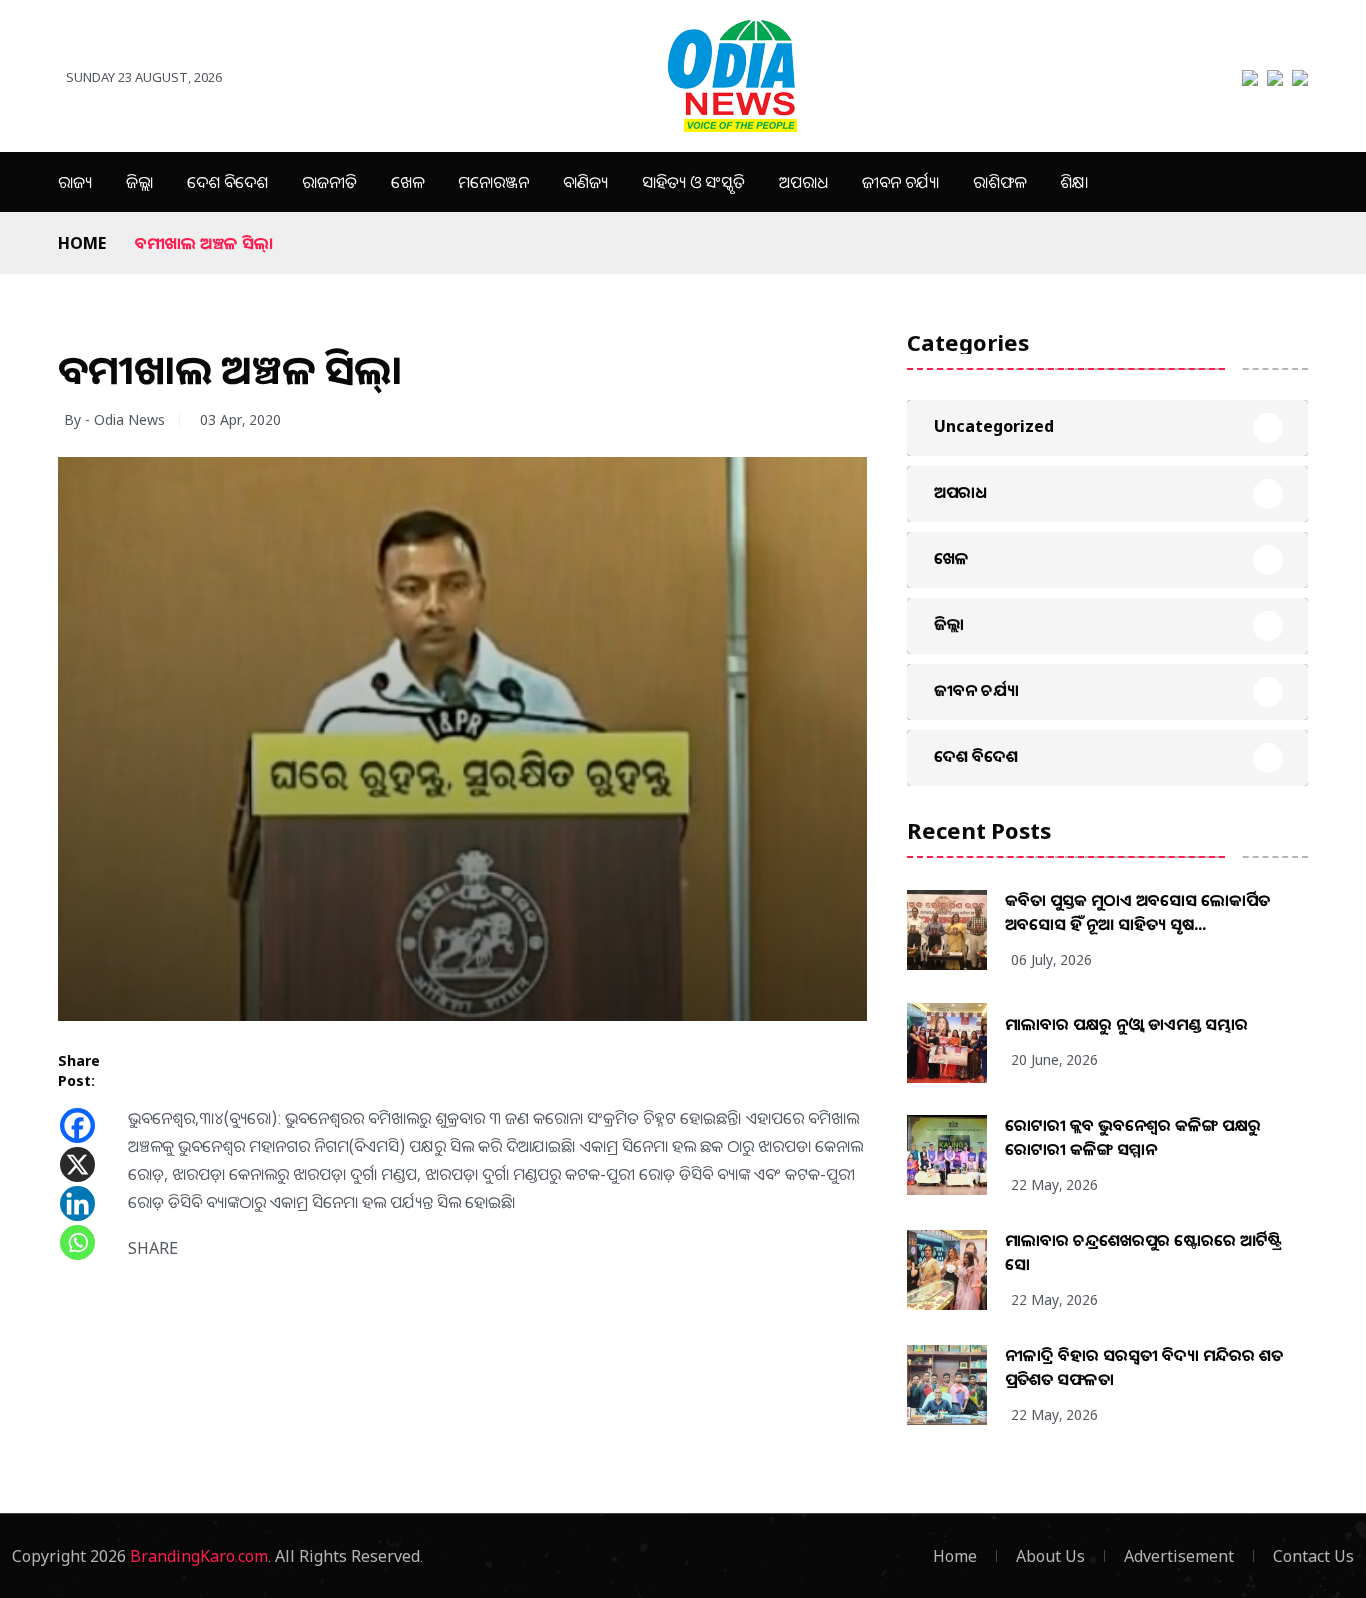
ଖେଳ (407, 182)
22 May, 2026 (1054, 1184)
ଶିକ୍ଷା (1074, 182)
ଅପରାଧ (803, 182)
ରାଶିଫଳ (999, 182)
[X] (77, 1164)
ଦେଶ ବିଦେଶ (227, 182)
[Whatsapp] (77, 1242)
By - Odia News (114, 419)
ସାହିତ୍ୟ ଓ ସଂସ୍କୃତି (693, 182)
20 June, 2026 (1054, 1059)
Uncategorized (994, 426)
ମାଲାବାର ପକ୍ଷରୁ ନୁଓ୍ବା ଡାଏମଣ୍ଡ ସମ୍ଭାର (1126, 1024)
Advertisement (1179, 1556)
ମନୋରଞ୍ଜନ (493, 182)
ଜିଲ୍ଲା (139, 182)
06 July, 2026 (1051, 959)
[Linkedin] (77, 1203)
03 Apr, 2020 (240, 419)
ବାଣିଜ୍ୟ (585, 182)
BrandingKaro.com (199, 1556)
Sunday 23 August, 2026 (144, 77)
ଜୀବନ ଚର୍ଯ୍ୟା (900, 182)
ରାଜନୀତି (329, 182)
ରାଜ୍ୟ (75, 182)
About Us (1050, 1556)
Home (82, 243)
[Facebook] (77, 1125)
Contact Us (1313, 1556)
